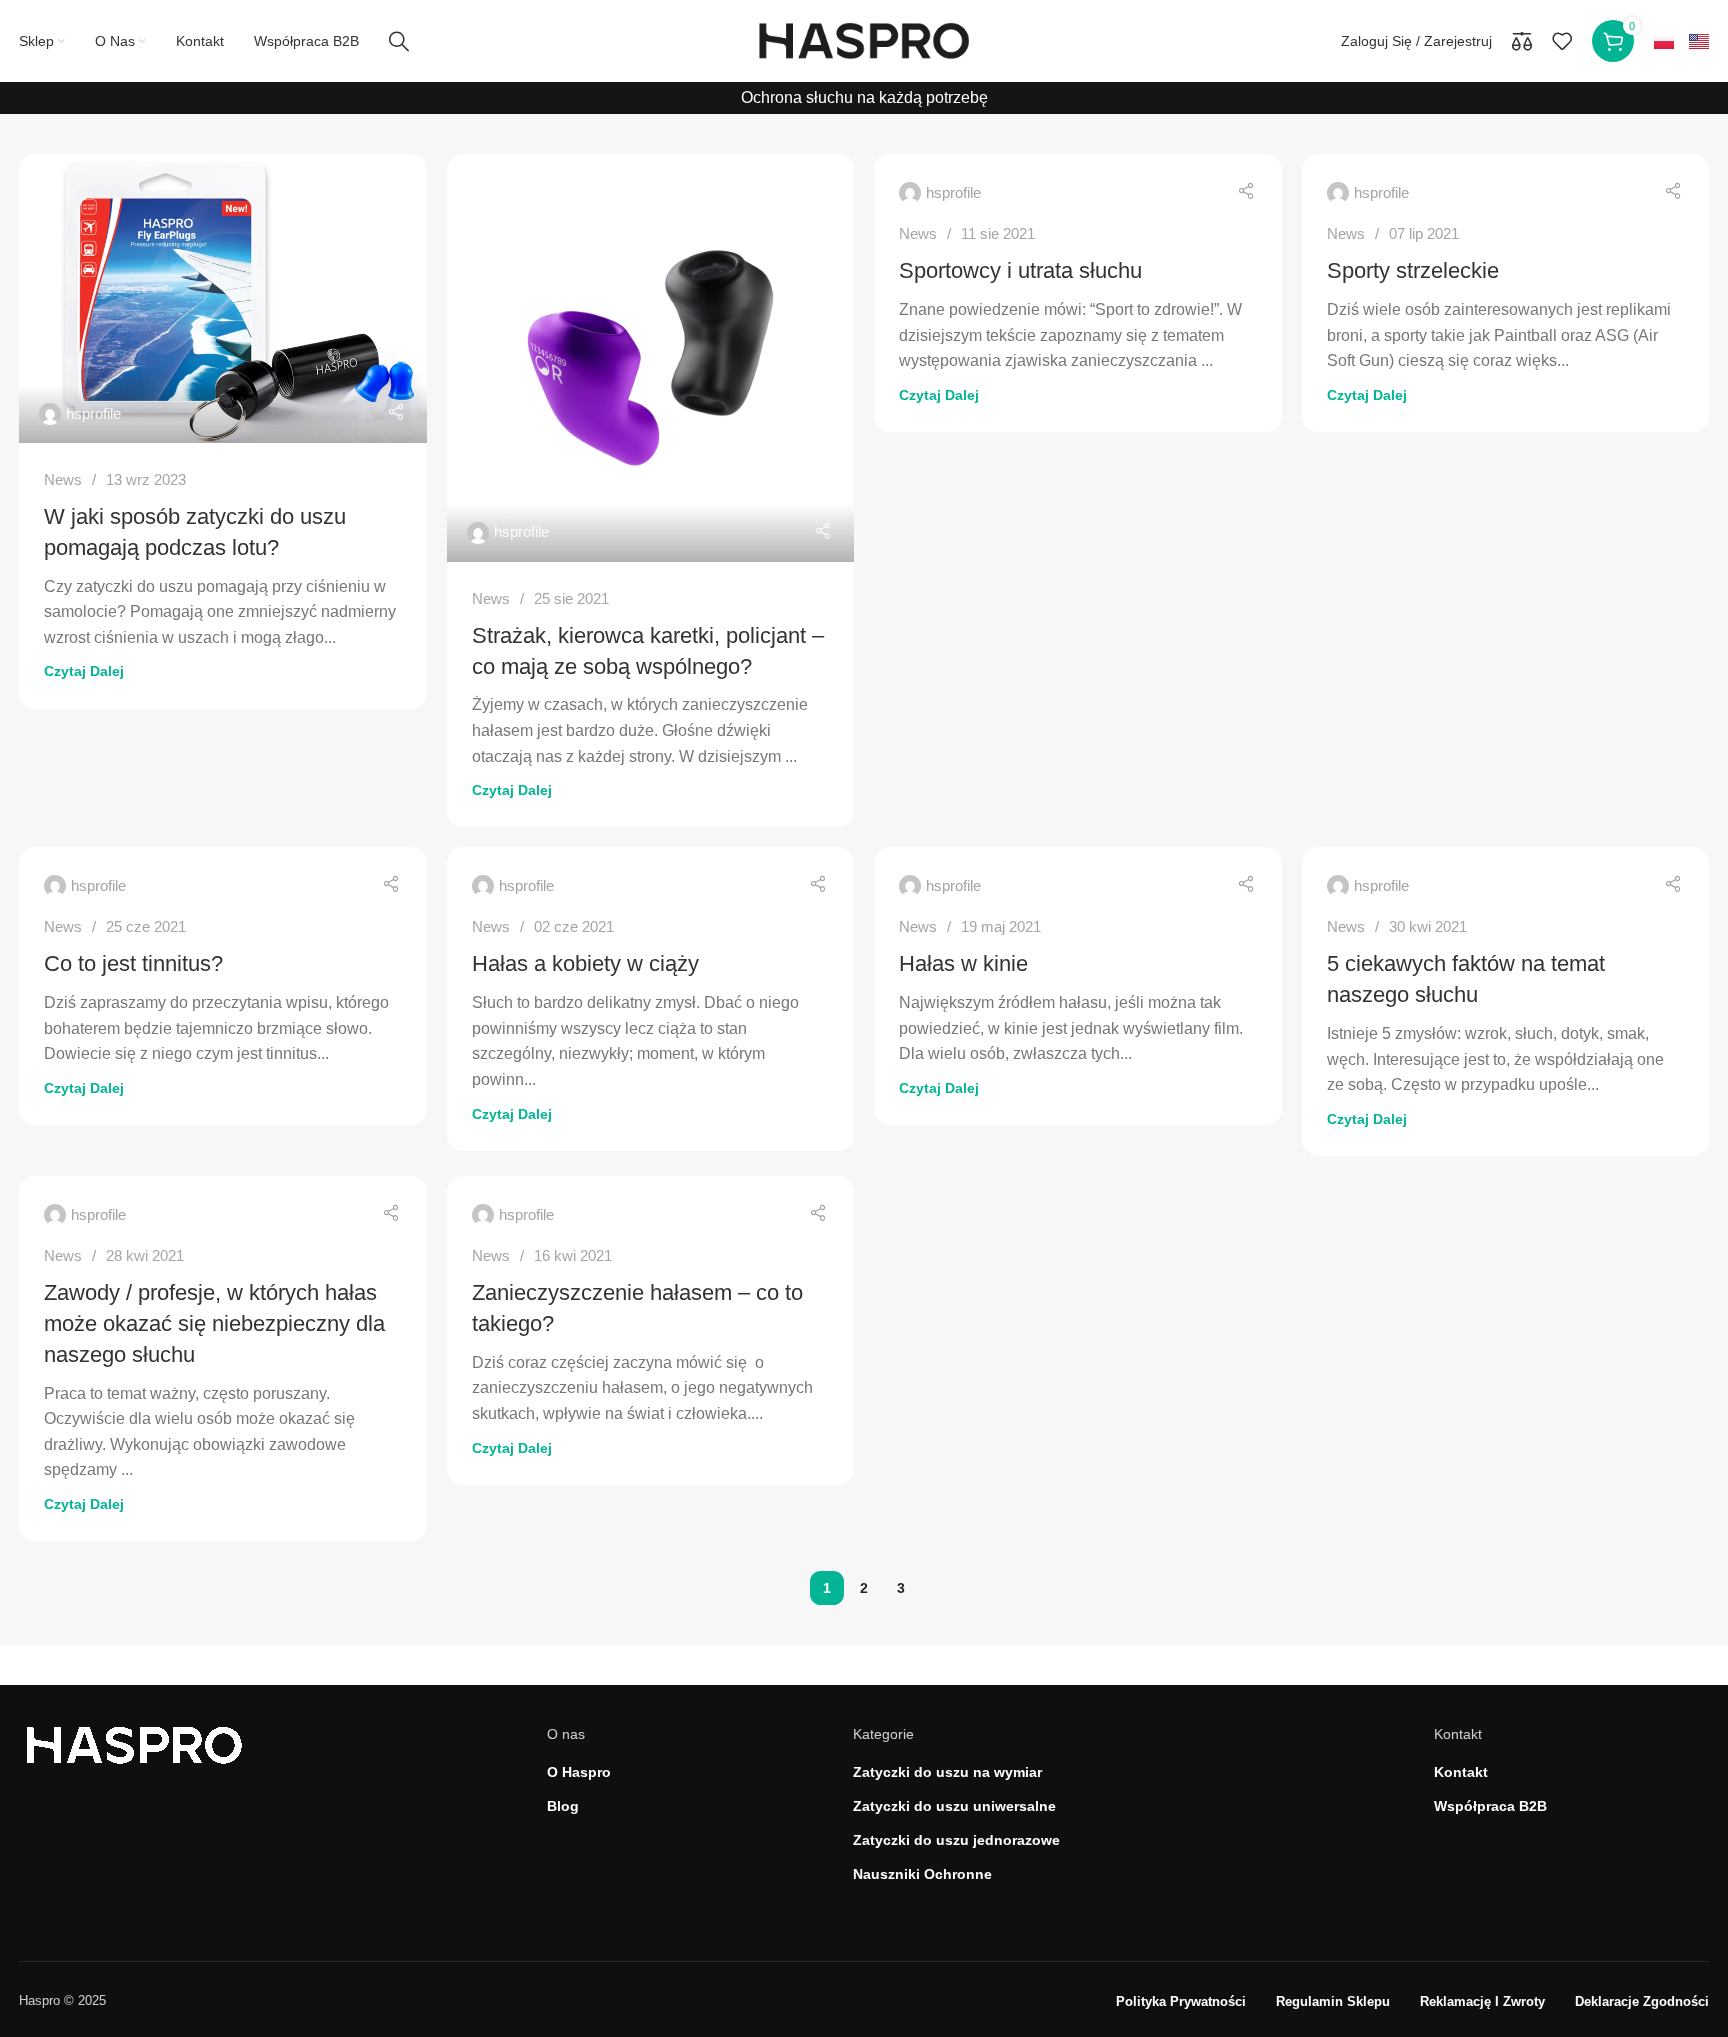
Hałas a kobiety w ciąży (585, 963)
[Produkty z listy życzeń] (1562, 41)
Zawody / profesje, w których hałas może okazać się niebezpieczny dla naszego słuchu (214, 1323)
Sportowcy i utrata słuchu (1020, 270)
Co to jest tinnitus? (133, 963)
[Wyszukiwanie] (399, 41)
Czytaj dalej (84, 671)
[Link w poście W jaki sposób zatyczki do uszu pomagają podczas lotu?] (223, 298)
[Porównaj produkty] (1522, 41)
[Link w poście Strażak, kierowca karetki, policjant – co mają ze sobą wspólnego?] (651, 358)
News (63, 479)
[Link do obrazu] (134, 1743)
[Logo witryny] (864, 39)
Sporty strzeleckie (1413, 270)
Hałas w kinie (963, 963)
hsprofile (93, 413)
